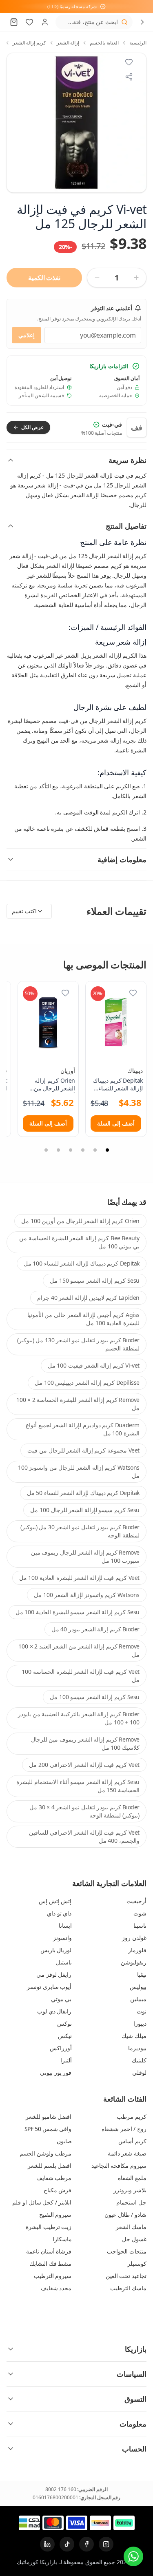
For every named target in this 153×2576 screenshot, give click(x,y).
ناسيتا (140, 1925)
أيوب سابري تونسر (49, 1987)
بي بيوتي (61, 1999)
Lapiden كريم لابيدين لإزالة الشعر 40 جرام (88, 1298)
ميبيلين (138, 1999)
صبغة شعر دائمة (127, 2153)
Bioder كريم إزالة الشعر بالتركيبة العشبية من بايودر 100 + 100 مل (79, 1718)
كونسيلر (137, 2263)
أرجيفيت (136, 1901)
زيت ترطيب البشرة (49, 2227)
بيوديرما (137, 2048)
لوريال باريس (56, 1950)
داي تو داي (59, 1913)
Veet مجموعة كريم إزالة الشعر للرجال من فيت (83, 1450)
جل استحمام (131, 2202)
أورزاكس (61, 2048)
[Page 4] (71, 1150)
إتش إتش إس (55, 1901)
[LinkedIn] (47, 2544)
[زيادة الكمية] (136, 278)
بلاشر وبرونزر (130, 2190)
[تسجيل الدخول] (45, 22)
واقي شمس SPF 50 (48, 2129)
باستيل (64, 1962)
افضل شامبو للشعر (49, 2117)
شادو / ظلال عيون (125, 2215)
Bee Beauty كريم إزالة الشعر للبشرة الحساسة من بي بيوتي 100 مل (79, 1242)
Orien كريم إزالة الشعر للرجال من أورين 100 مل (80, 1221)
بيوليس (138, 1987)
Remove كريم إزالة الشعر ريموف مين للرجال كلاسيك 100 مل (85, 1743)
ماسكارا (62, 2239)
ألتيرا (66, 2060)
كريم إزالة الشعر (29, 43)
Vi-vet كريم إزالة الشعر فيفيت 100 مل (94, 1365)
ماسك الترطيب (128, 2288)
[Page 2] (95, 1150)
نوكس (64, 2023)
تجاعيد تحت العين (126, 2276)
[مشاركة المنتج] (129, 77)
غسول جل (134, 2239)
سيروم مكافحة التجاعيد (119, 2166)
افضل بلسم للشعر (50, 2166)
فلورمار (137, 1950)
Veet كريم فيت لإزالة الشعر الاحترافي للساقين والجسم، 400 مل (84, 1836)
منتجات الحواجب (127, 2251)
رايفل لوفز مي (54, 1974)
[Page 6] (46, 1150)
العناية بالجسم (104, 43)
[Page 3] (83, 1150)
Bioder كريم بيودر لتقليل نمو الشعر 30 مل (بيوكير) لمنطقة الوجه (80, 1531)
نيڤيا (142, 1974)
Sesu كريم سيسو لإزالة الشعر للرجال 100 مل (85, 1510)
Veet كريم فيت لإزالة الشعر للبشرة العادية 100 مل (79, 1578)
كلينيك (139, 2060)
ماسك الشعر (131, 2227)
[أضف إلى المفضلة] (133, 993)
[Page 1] (107, 1150)
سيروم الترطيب (53, 2276)
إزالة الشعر (68, 43)
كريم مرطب (132, 2117)
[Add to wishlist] (129, 62)
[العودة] (142, 22)
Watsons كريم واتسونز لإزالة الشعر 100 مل (87, 1595)
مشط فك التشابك (50, 2263)
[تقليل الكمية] (97, 278)
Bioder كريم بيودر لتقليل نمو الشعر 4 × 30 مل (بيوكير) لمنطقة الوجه (84, 1811)
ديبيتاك (135, 1071)
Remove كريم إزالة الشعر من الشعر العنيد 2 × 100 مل (79, 1650)
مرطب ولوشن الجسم (45, 2153)
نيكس (65, 2036)
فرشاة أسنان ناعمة (49, 2251)
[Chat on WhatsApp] (133, 2556)
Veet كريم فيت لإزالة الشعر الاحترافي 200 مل (84, 1765)
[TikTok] (67, 2544)
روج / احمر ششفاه (124, 2129)
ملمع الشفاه (132, 2178)
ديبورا (140, 2023)
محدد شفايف (56, 2288)
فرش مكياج (58, 2190)
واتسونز (62, 1938)
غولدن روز (134, 1938)
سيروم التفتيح (55, 2215)
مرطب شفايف (54, 2178)
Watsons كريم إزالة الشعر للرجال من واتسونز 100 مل (79, 1472)
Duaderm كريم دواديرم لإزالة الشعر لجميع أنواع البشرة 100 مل (83, 1429)
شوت (140, 1913)
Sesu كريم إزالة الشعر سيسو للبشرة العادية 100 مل (78, 1612)
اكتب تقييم (24, 911)
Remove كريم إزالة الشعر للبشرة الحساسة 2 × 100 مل (78, 1404)
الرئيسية (138, 43)
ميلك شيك (134, 2036)
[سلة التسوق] (14, 22)
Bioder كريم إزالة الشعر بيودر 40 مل (95, 1629)
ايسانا (65, 1925)
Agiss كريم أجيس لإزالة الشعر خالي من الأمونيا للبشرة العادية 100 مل (83, 1319)
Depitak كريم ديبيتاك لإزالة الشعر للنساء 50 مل (83, 1493)
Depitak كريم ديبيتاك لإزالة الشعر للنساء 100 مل (82, 1263)
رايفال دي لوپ (54, 2011)
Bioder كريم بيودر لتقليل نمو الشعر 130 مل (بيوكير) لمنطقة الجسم (78, 1344)
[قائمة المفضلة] (29, 22)
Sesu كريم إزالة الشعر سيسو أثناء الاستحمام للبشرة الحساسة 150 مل (78, 1786)
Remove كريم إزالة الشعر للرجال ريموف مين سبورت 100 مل (85, 1556)
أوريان (68, 1071)
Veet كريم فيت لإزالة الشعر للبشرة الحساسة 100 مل (81, 1676)
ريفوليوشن (134, 1962)
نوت (142, 2011)
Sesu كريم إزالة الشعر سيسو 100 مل (95, 1697)
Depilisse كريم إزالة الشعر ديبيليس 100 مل (87, 1383)
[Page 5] (58, 1150)
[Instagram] (106, 2544)
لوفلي (139, 2072)
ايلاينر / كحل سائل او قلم (42, 2202)
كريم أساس (132, 2141)
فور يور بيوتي (56, 2072)
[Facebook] (86, 2544)
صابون (64, 2141)
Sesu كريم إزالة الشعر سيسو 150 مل (95, 1280)
